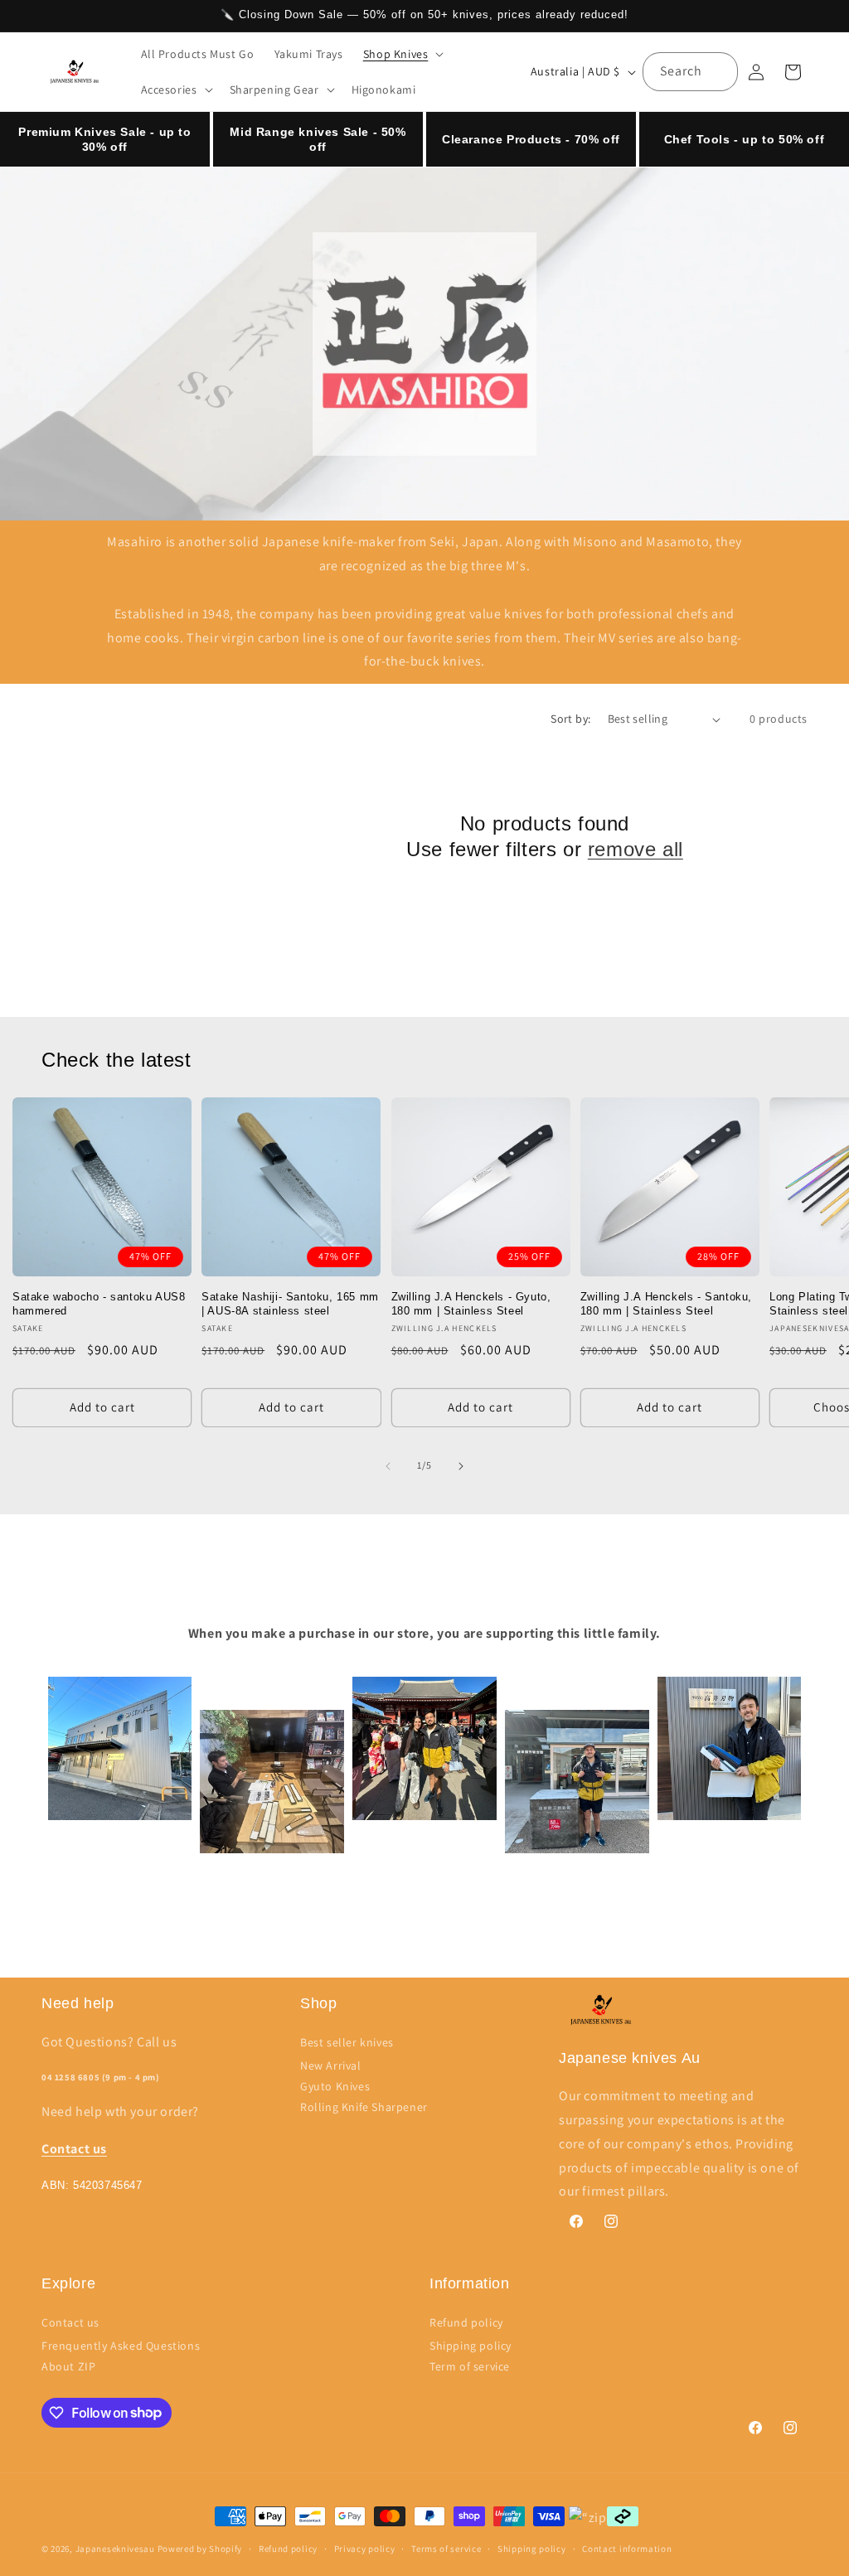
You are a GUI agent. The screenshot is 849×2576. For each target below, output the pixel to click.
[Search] (719, 71)
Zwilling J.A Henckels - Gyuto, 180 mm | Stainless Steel (471, 1304)
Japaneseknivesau (115, 2549)
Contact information (627, 2549)
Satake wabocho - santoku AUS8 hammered (99, 1304)
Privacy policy (365, 2549)
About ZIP (68, 2366)
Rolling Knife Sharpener (364, 2107)
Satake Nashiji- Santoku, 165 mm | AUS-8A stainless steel (290, 1304)
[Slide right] (461, 1466)
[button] (402, 54)
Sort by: (570, 719)
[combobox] (690, 72)
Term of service (470, 2366)
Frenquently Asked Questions (121, 2346)
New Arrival (331, 2065)
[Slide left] (388, 1466)
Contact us (70, 2322)
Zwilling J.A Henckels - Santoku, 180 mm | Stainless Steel (666, 1304)
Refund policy (466, 2322)
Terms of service (446, 2549)
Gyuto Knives (335, 2086)
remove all (636, 849)
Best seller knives (347, 2042)
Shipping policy (471, 2346)
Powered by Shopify (200, 2549)
